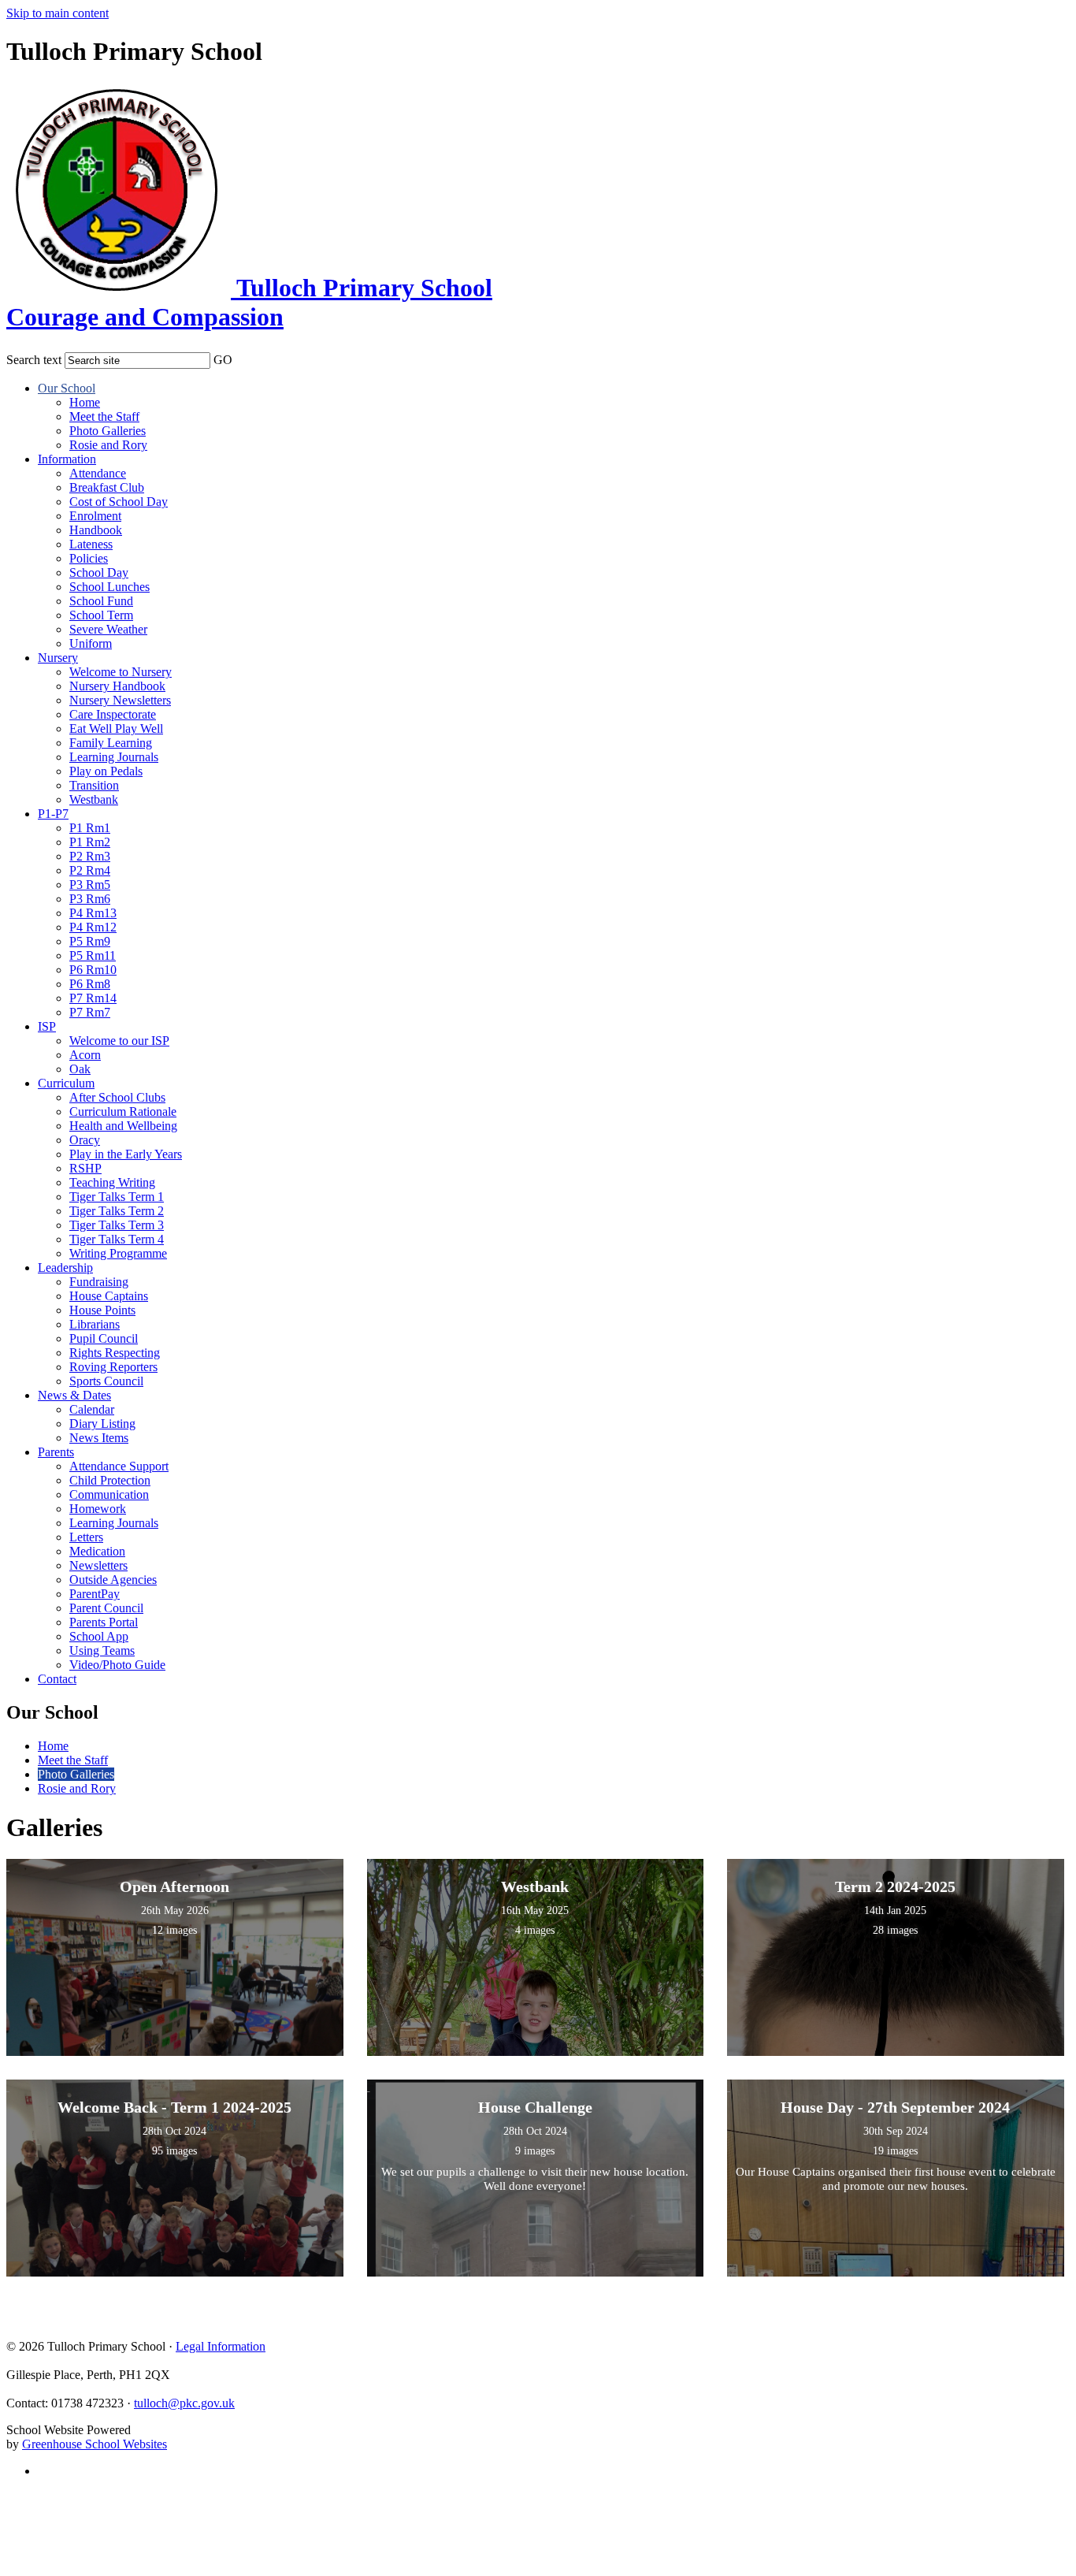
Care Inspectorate (113, 714)
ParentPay (95, 1594)
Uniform (91, 643)
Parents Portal (104, 1622)
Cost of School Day (119, 502)
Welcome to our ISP (119, 1041)
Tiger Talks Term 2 (117, 1211)
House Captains (109, 1296)
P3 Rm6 (90, 899)
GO (223, 360)
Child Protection (110, 1480)
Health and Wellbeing (123, 1126)
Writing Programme (118, 1253)
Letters (86, 1537)
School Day (99, 572)
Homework (98, 1509)
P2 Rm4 (90, 870)
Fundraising (99, 1282)
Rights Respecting (115, 1353)
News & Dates (74, 1395)
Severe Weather (108, 629)
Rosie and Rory (108, 445)
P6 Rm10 (93, 970)
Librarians (95, 1324)
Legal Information (221, 2346)
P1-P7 (53, 814)
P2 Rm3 (90, 856)
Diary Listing (102, 1424)
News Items (99, 1438)
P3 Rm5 (90, 885)
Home (85, 402)
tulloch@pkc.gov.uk (184, 2403)
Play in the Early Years (126, 1154)
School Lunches (109, 587)
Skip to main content (58, 13)
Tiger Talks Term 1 (117, 1197)
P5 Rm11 (93, 955)
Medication (97, 1551)
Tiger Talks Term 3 (117, 1225)
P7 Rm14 (93, 998)
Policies (89, 558)
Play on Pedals (106, 771)
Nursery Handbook (117, 686)
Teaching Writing (112, 1182)
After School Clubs (117, 1097)
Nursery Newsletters (120, 700)
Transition (94, 785)
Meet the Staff (104, 416)
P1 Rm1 (90, 828)
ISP (47, 1026)
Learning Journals (114, 757)
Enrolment (95, 516)
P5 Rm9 (90, 941)
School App (99, 1636)
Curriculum (66, 1083)
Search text (34, 360)
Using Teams (102, 1650)
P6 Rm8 (90, 984)
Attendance (98, 473)
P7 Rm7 (90, 1012)
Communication (109, 1494)
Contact (57, 1679)
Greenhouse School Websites (95, 2444)
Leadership (65, 1268)
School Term (101, 615)
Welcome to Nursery (121, 672)
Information (67, 459)
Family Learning (111, 743)
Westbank (94, 799)
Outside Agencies (113, 1580)
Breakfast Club (107, 487)
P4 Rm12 (93, 927)
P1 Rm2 (90, 842)
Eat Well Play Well (116, 729)
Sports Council (106, 1381)
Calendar (92, 1409)
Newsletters (98, 1565)
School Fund (101, 601)
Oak (80, 1069)
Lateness (91, 544)
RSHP (85, 1168)
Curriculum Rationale (123, 1111)
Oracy (85, 1140)
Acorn (85, 1055)
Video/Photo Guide (117, 1665)
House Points (102, 1310)
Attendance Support (119, 1466)
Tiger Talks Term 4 (117, 1239)
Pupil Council (104, 1338)
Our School (67, 388)
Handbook (96, 530)
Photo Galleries (108, 431)
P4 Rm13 (93, 913)
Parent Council (106, 1608)
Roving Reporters (113, 1367)
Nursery (58, 658)
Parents (56, 1452)
